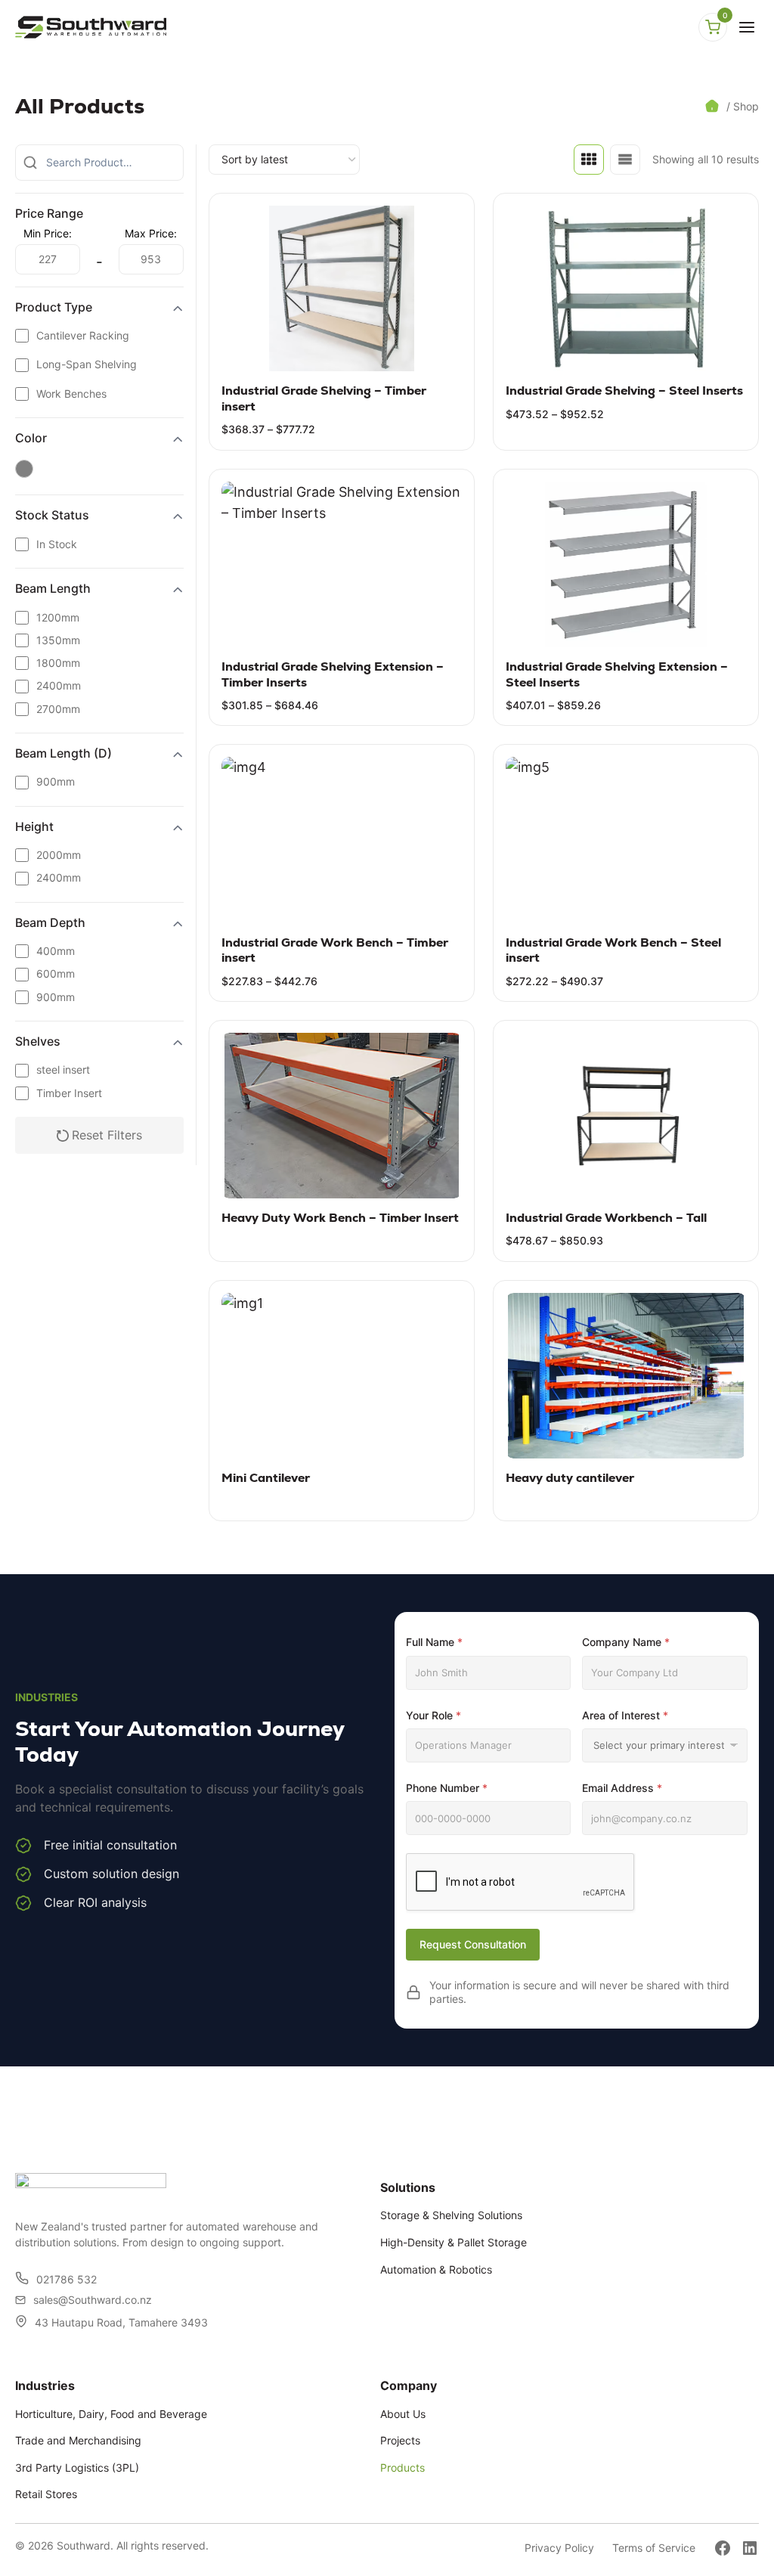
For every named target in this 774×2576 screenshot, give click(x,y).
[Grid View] (589, 160)
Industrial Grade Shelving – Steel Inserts (624, 391)
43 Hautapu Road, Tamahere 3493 (121, 2322)
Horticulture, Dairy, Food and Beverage (111, 2414)
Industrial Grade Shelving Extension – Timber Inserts (333, 674)
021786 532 (67, 2279)
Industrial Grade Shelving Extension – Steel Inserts (617, 674)
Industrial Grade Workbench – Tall (606, 1218)
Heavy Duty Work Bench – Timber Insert (340, 1218)
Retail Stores (46, 2494)
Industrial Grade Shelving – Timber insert (324, 398)
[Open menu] (747, 27)
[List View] (625, 160)
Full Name (434, 1642)
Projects (400, 2440)
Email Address (622, 1788)
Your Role (433, 1715)
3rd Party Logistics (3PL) (77, 2468)
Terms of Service (654, 2548)
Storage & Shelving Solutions (451, 2215)
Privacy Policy (559, 2548)
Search (30, 163)
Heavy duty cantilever (570, 1478)
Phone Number (447, 1788)
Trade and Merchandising (78, 2440)
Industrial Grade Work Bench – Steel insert (613, 950)
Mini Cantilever (266, 1478)
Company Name (626, 1642)
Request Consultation (473, 1944)
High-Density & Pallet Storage (454, 2242)
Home (714, 106)
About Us (403, 2414)
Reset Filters (107, 1135)
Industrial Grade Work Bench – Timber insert (335, 950)
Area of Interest (625, 1715)
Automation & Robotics (436, 2269)
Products (402, 2468)
